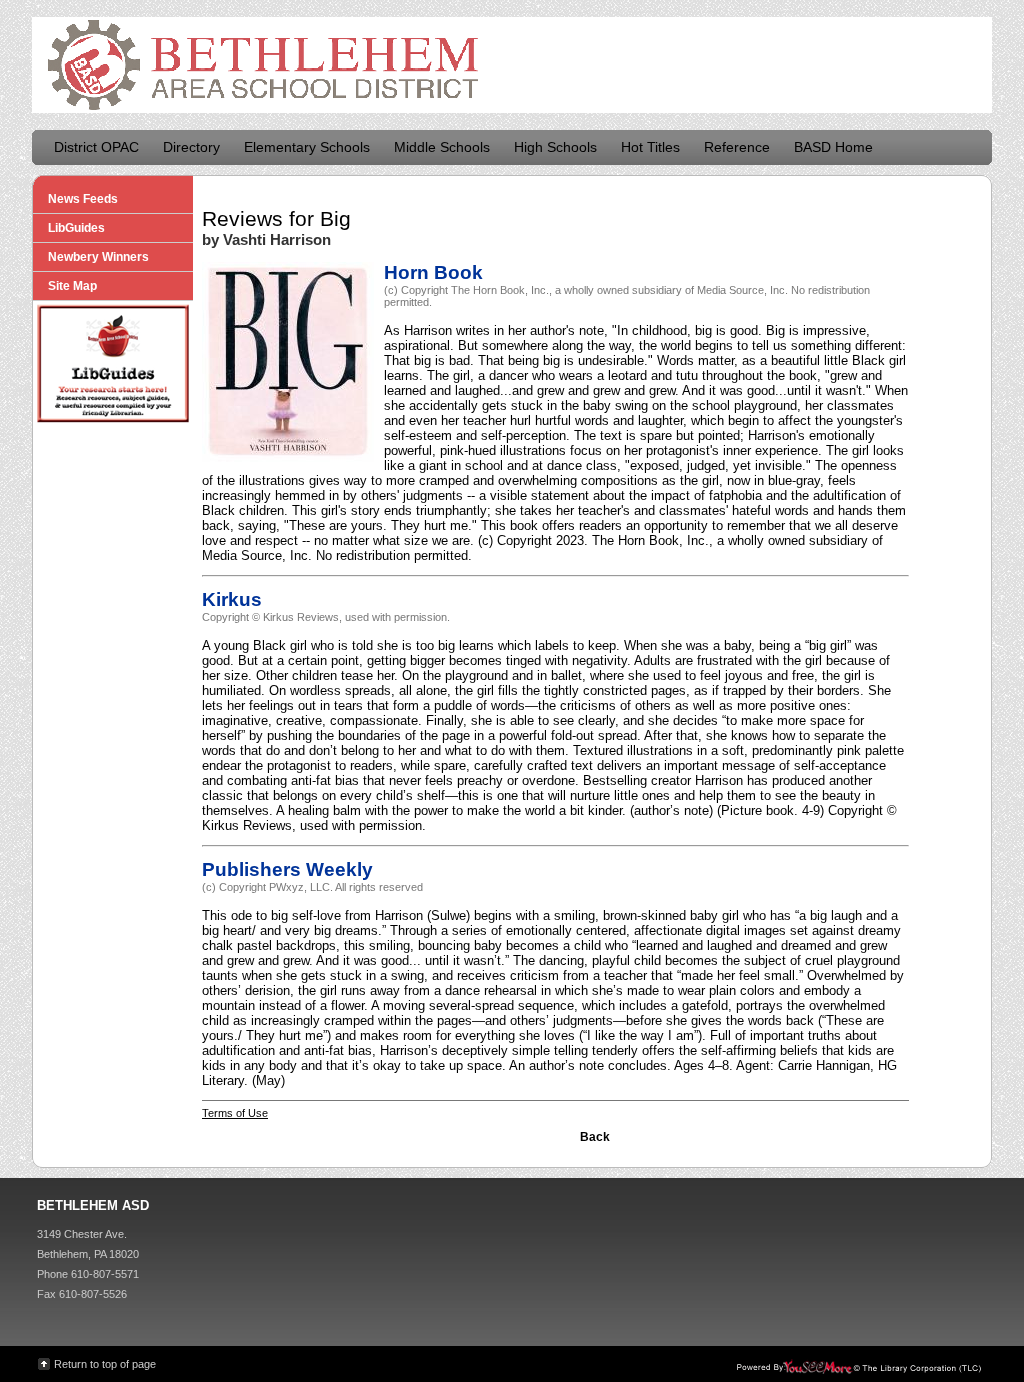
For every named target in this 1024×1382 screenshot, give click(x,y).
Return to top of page (105, 1364)
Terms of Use (235, 1113)
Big (335, 219)
